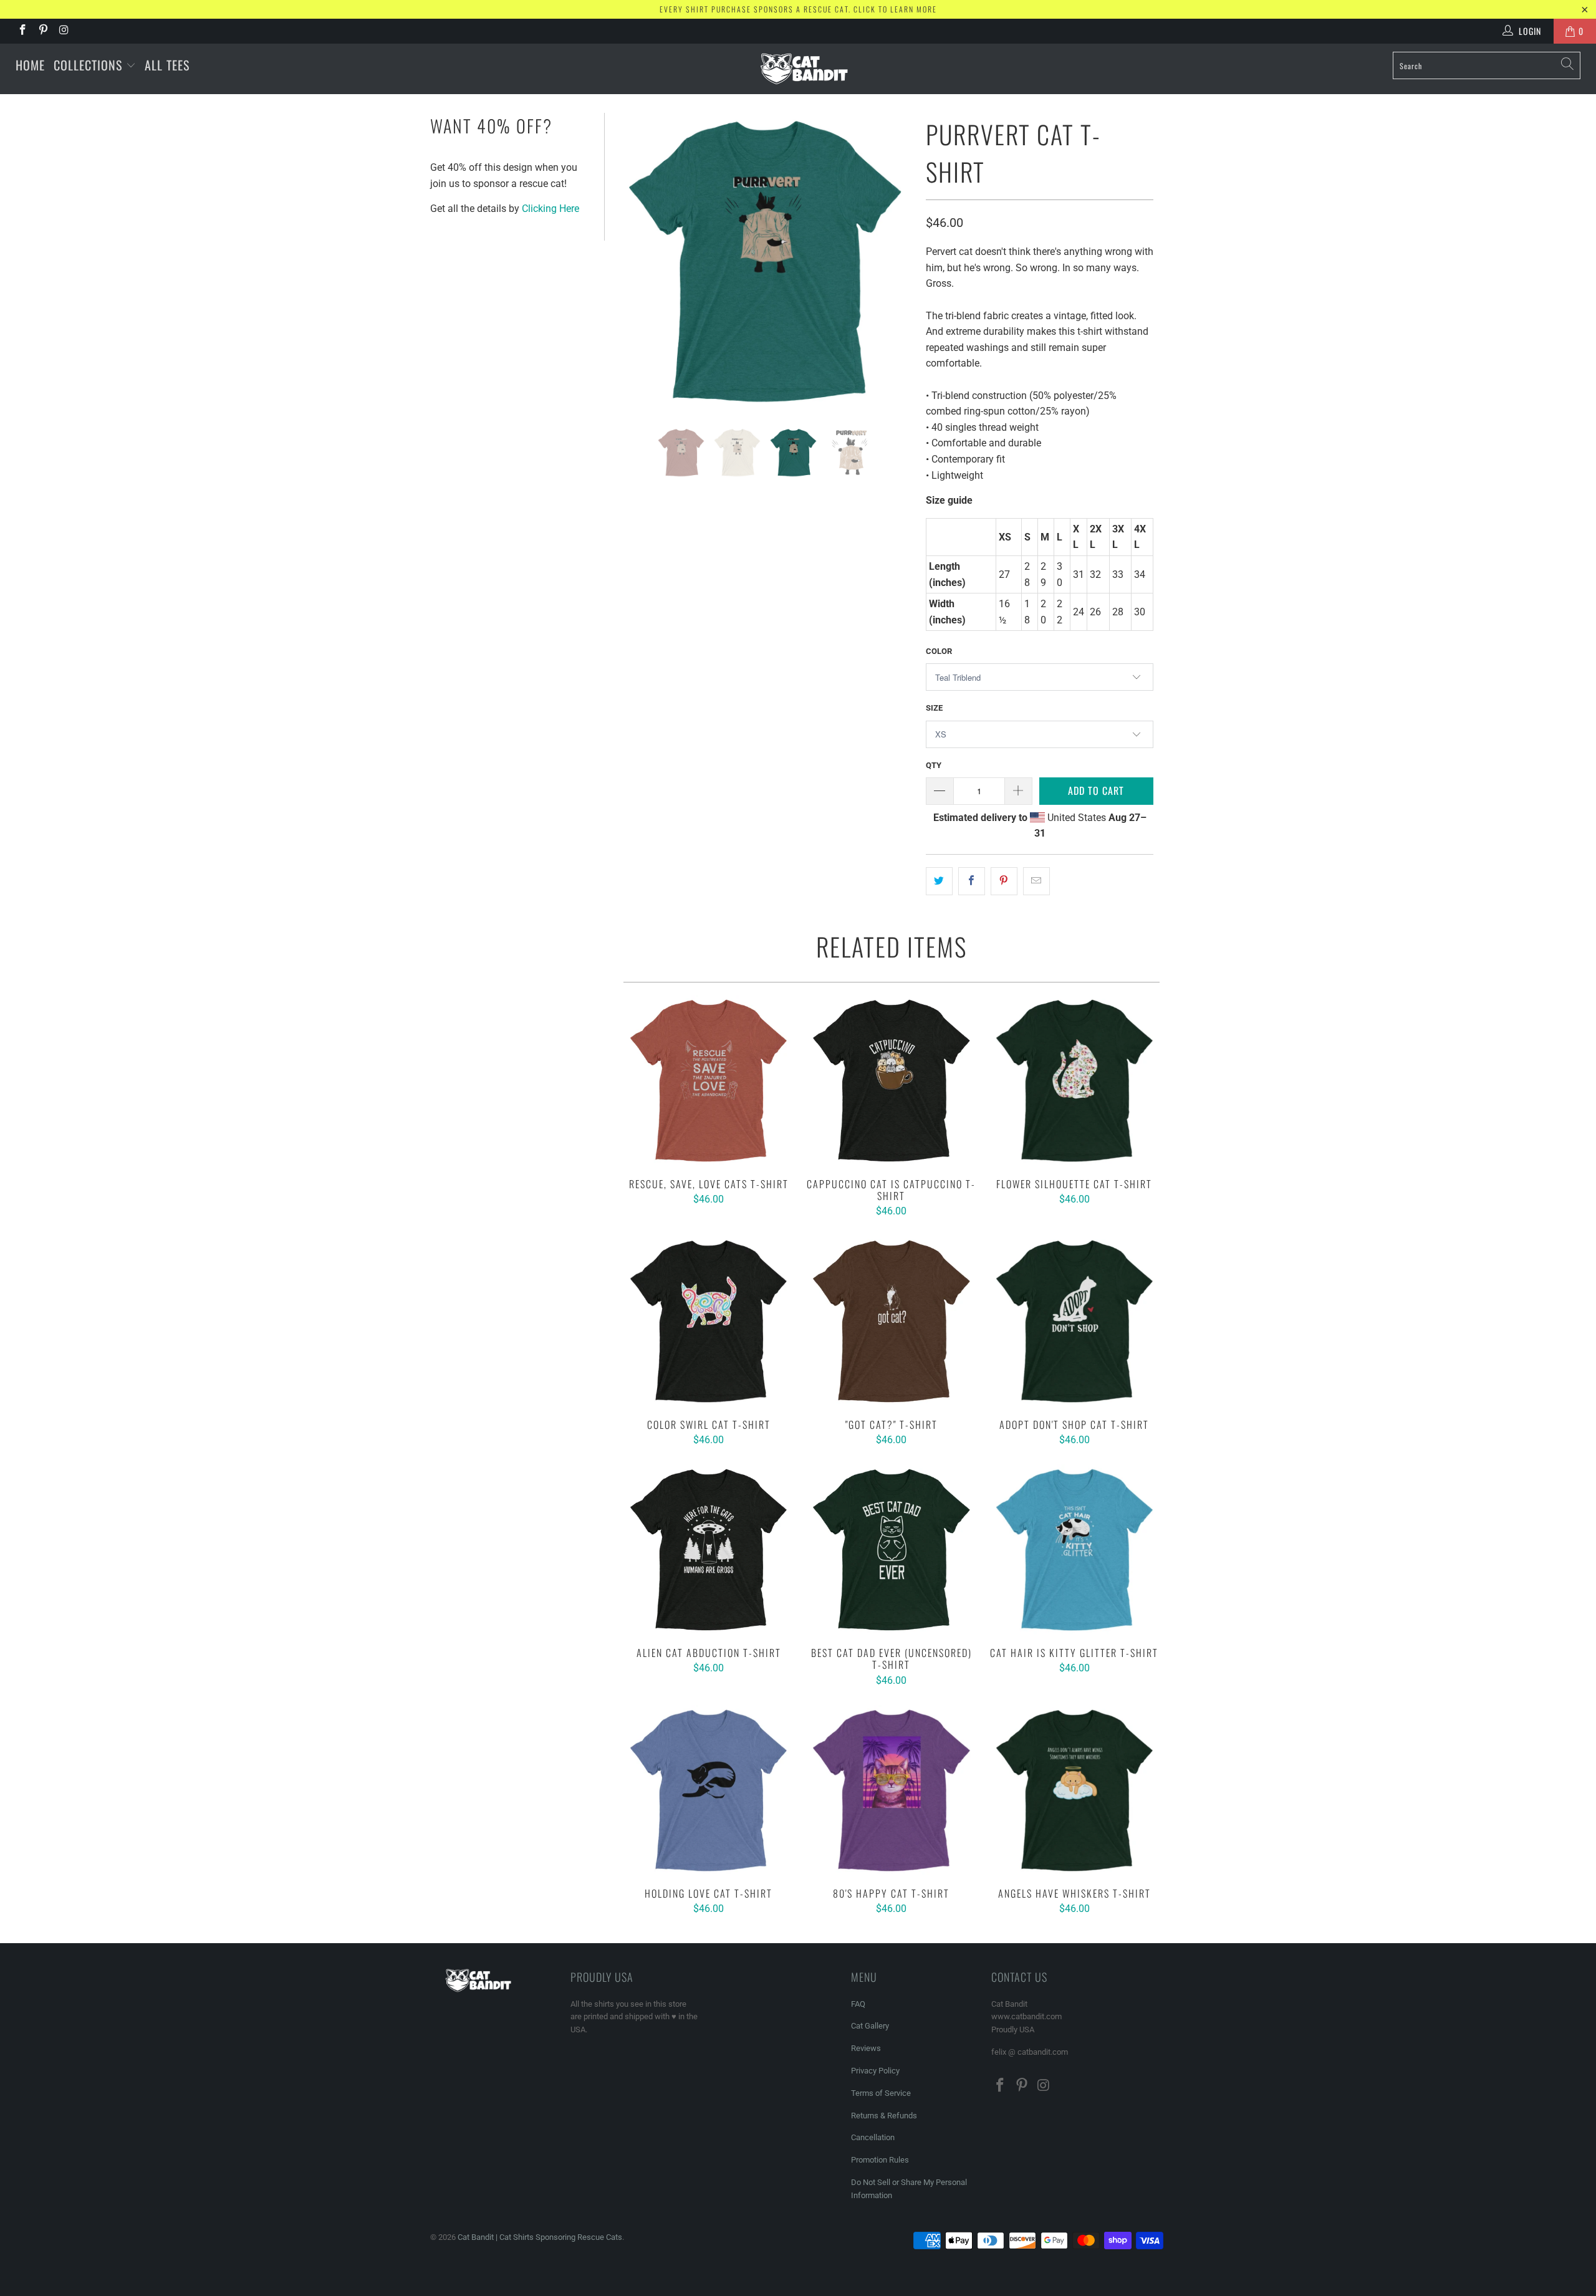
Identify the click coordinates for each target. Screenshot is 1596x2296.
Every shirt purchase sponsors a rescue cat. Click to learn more (798, 9)
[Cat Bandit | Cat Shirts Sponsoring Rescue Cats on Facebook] (22, 31)
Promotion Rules (880, 2160)
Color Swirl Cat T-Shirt (709, 1321)
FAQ (858, 2004)
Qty (934, 765)
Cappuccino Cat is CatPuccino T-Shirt (891, 1080)
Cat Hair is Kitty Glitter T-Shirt (1074, 1549)
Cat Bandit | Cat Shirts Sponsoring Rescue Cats (540, 2237)
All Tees (167, 65)
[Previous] (633, 261)
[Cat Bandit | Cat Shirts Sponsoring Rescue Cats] (804, 69)
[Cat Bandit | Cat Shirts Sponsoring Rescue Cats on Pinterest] (43, 31)
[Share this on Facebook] (972, 881)
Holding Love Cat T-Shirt (709, 1790)
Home (30, 65)
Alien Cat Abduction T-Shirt (709, 1549)
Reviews (866, 2048)
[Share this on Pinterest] (1004, 881)
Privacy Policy (875, 2071)
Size (934, 708)
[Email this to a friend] (1036, 881)
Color (939, 651)
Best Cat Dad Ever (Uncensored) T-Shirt (891, 1549)
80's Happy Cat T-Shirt (891, 1790)
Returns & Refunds (884, 2116)
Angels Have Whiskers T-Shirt (1074, 1790)
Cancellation (873, 2137)
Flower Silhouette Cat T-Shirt (1074, 1080)
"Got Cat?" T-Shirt (891, 1321)
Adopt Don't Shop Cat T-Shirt (1074, 1321)
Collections (90, 65)
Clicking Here (550, 209)
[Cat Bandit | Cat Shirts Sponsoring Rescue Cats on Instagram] (64, 31)
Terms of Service (881, 2093)
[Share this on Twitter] (939, 881)
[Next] (898, 261)
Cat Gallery (870, 2026)
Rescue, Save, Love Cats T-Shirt (709, 1080)
